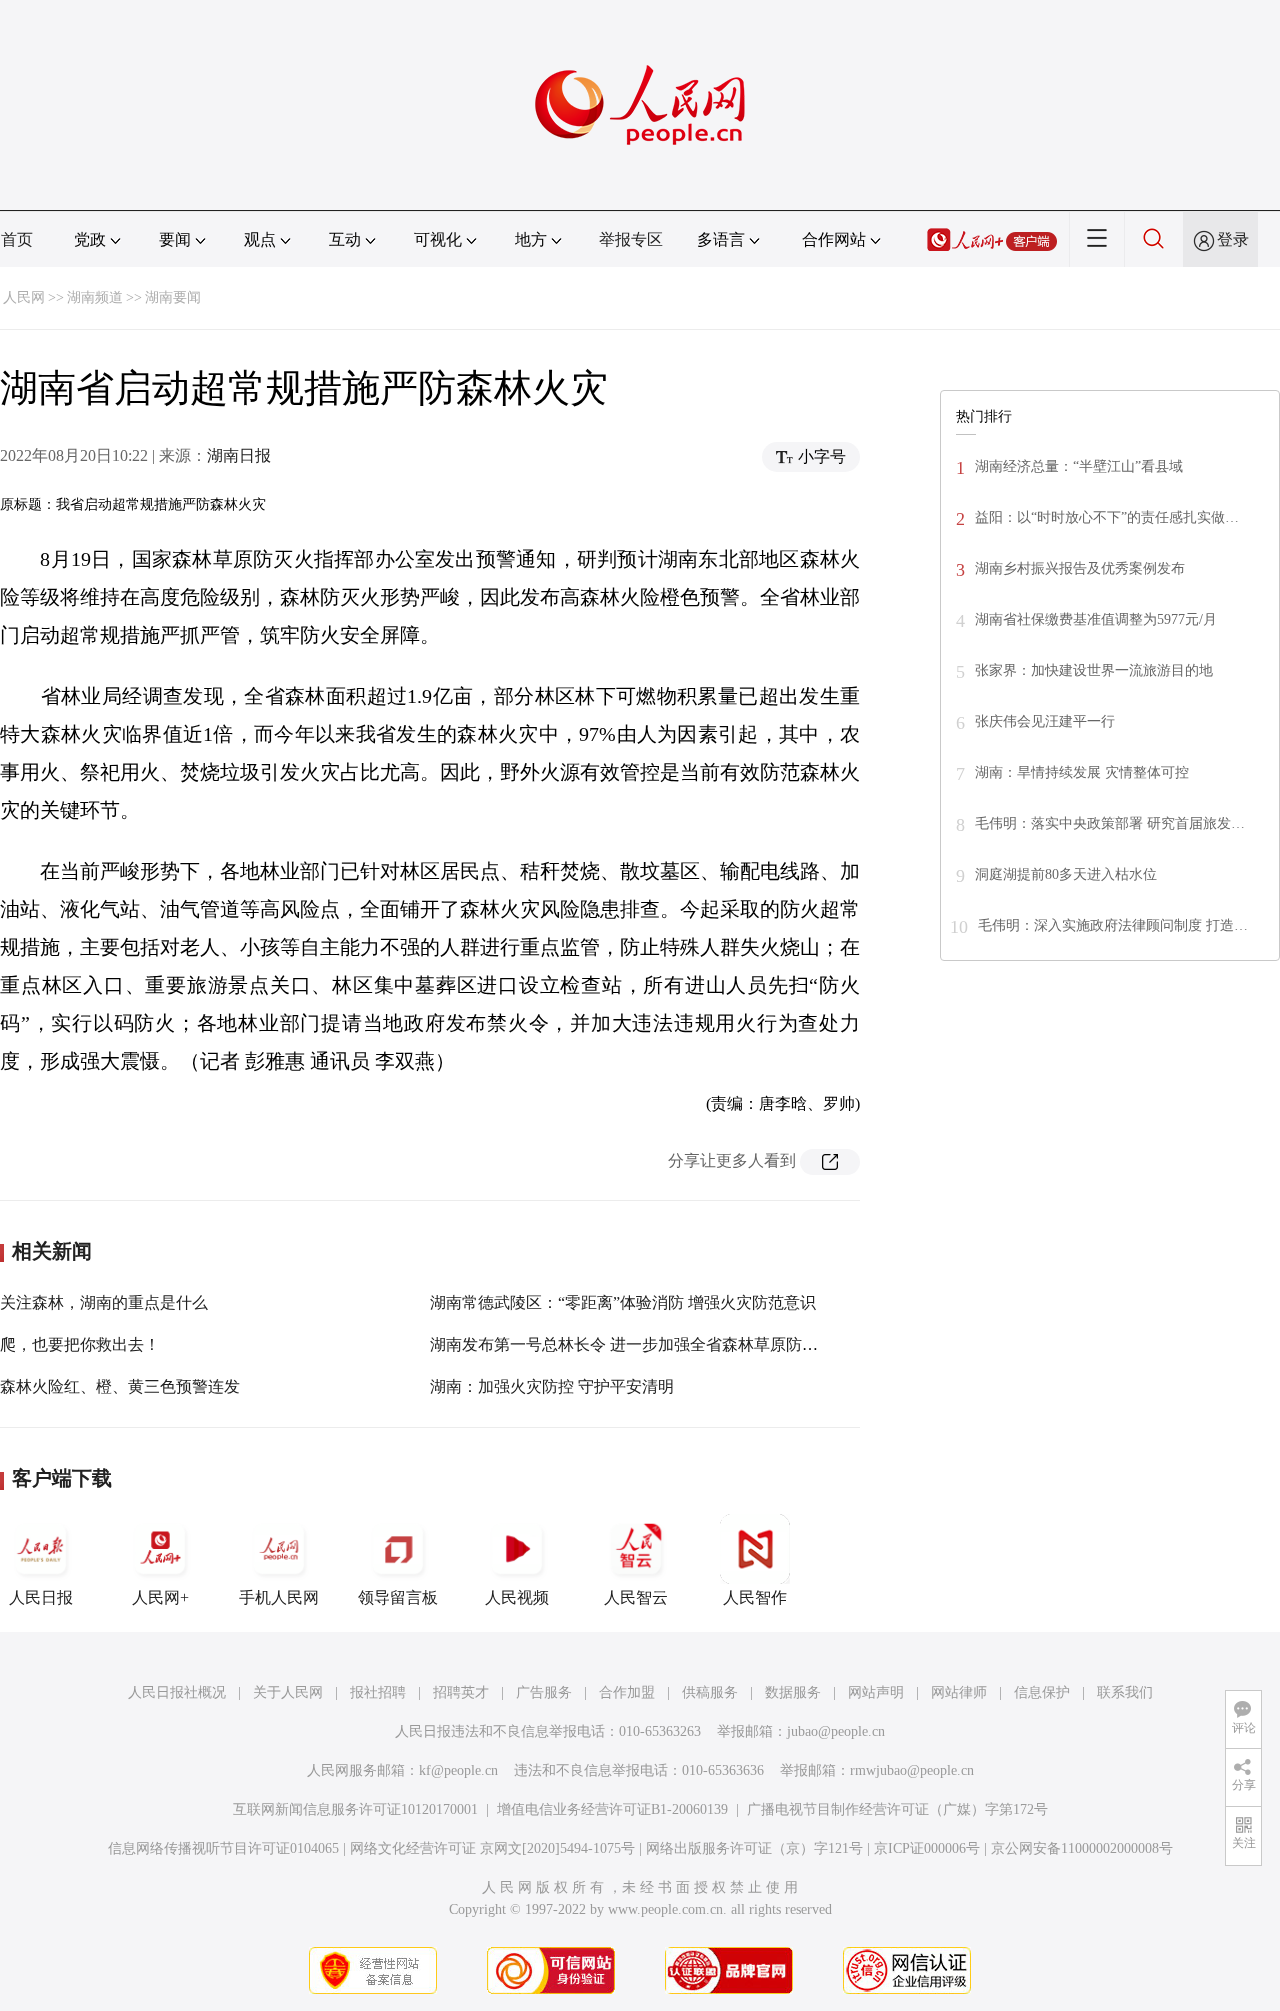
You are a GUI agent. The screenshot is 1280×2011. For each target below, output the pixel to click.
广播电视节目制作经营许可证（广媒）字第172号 (897, 1809)
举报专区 (631, 239)
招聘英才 (461, 1692)
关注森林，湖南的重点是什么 (104, 1302)
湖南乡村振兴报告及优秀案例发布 (1080, 568)
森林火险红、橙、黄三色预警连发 (120, 1386)
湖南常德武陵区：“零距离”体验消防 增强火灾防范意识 (623, 1302)
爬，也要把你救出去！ (80, 1344)
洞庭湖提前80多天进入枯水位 (1066, 874)
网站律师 (959, 1692)
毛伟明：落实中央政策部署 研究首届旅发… (1110, 823)
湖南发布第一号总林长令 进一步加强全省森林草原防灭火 (632, 1344)
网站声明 (876, 1692)
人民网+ (160, 1597)
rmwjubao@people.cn (912, 1770)
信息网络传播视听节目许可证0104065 (223, 1848)
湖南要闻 (173, 297)
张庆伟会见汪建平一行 (1045, 721)
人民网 (24, 297)
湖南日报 (239, 455)
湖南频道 (95, 297)
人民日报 (41, 1597)
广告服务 (544, 1692)
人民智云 (636, 1597)
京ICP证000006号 (927, 1848)
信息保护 (1042, 1692)
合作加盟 (627, 1692)
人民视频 (517, 1597)
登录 (1233, 239)
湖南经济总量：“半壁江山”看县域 (1079, 466)
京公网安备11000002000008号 (1082, 1848)
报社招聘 (378, 1692)
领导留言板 (398, 1597)
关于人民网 (288, 1692)
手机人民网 (279, 1597)
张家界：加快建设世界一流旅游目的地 (1094, 670)
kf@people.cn (458, 1770)
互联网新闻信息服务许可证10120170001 (355, 1809)
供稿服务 (710, 1692)
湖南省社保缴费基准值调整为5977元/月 (1096, 619)
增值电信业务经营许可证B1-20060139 (612, 1809)
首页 (17, 239)
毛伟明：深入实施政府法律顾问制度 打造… (1113, 925)
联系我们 (1125, 1692)
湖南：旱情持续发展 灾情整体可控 (1082, 772)
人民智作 (755, 1597)
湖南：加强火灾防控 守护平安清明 (552, 1386)
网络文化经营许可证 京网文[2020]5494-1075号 (492, 1848)
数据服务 (793, 1692)
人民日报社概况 (177, 1692)
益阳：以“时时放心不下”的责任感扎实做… (1107, 517)
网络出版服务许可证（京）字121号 (754, 1848)
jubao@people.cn (836, 1731)
